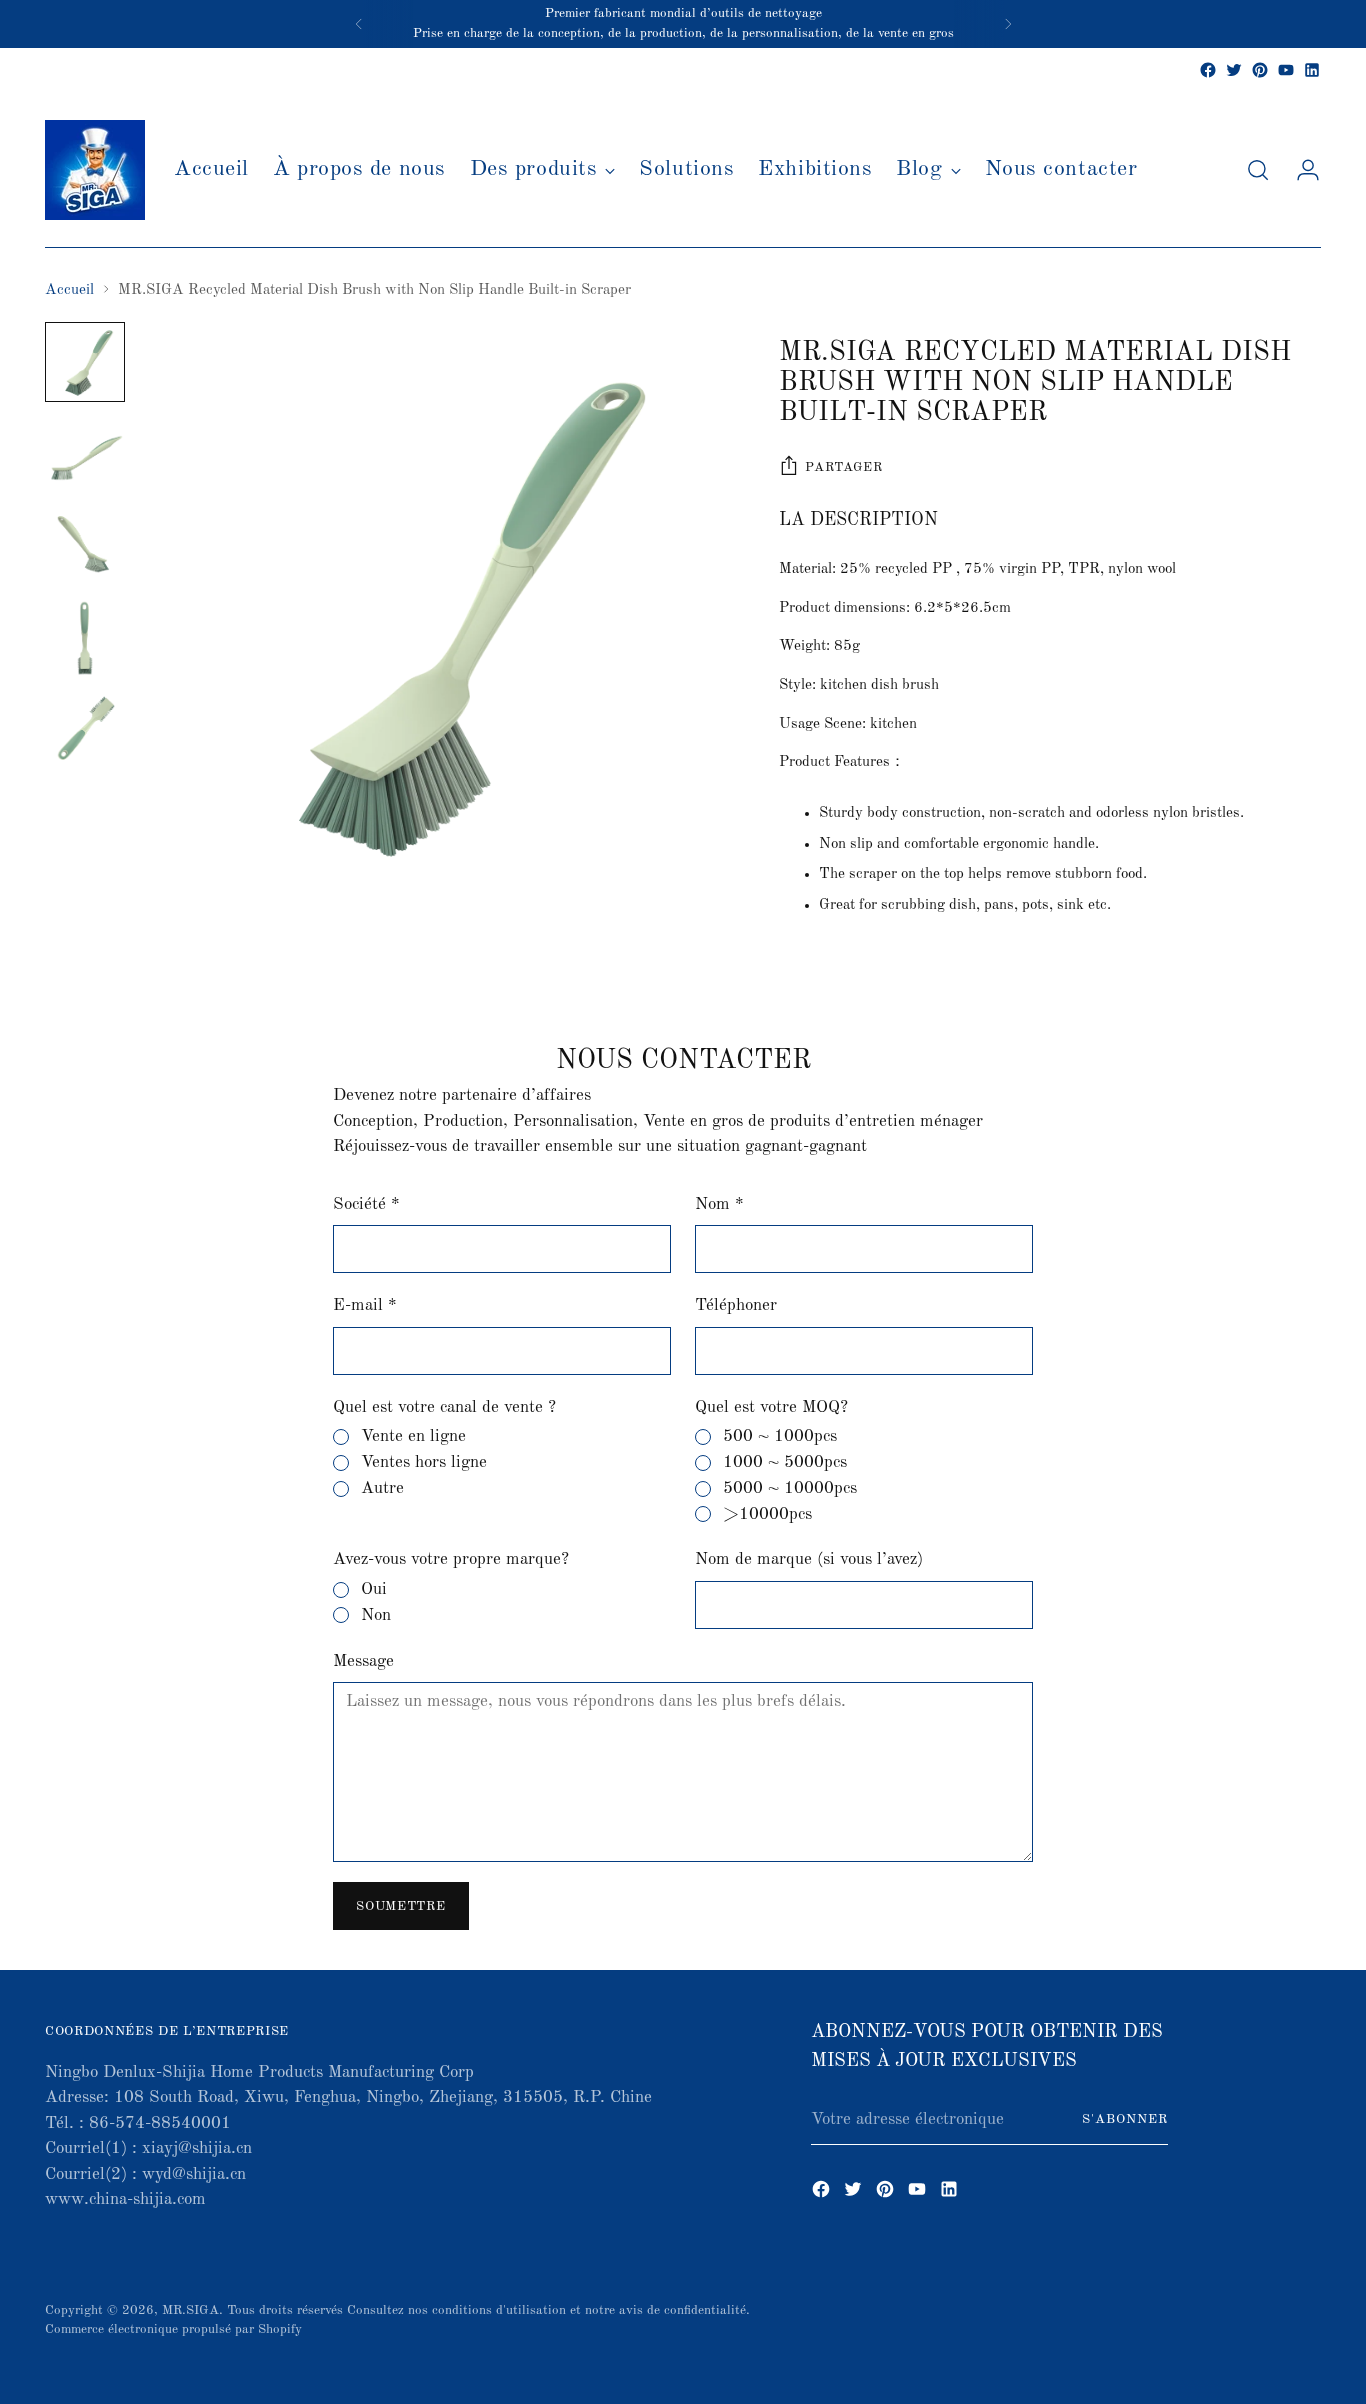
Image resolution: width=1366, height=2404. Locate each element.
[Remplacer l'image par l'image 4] (85, 638)
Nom (719, 1204)
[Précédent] (359, 24)
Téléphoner (736, 1305)
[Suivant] (1008, 24)
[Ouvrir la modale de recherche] (1258, 170)
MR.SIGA (190, 2310)
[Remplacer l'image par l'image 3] (85, 546)
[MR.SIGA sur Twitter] (1234, 70)
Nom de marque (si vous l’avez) (809, 1559)
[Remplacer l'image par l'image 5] (85, 730)
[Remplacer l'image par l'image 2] (85, 454)
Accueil (69, 290)
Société (366, 1204)
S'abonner (1125, 2119)
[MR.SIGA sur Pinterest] (1260, 70)
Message (363, 1661)
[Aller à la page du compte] (1300, 170)
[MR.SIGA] (95, 170)
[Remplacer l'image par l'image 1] (85, 362)
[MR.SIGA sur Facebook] (1208, 70)
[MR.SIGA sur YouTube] (1286, 70)
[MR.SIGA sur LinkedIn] (1312, 70)
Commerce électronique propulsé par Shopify (173, 2329)
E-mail (365, 1305)
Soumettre (400, 1906)
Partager (843, 467)
